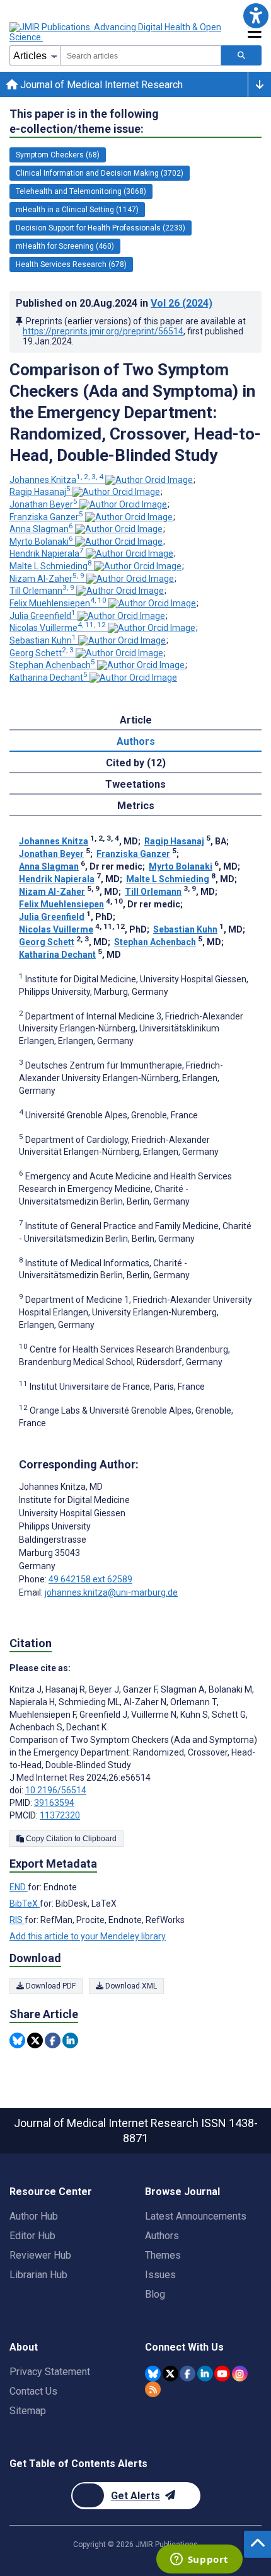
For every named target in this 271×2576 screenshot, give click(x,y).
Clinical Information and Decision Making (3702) (100, 173)
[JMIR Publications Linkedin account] (205, 2374)
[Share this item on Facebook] (53, 2040)
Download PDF (50, 1986)
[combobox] (141, 55)
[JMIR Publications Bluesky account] (153, 2374)
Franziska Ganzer (46, 517)
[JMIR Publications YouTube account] (222, 2374)
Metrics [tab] (136, 806)
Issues (160, 2275)
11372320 (60, 1815)
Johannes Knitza (56, 480)
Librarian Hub (38, 2275)
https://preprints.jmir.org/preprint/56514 (103, 331)
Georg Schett (42, 653)
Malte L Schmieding (51, 566)
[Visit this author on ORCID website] (149, 480)
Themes (163, 2255)
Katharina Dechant (49, 678)
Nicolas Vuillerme (58, 628)
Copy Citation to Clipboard (70, 1839)
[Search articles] (241, 55)
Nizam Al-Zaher (47, 579)
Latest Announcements (196, 2216)
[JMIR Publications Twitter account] (170, 2374)
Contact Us (33, 2391)
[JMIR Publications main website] (117, 32)
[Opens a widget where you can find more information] (199, 2560)
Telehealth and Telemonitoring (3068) (81, 191)
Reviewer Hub (40, 2255)
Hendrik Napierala (47, 553)
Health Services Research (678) (71, 264)
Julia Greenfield (43, 616)
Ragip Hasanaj (40, 492)
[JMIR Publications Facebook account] (187, 2374)
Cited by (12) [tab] (136, 763)
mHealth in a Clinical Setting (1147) (77, 210)
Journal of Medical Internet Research (100, 85)
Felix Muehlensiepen (58, 603)
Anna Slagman (41, 529)
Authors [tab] (136, 741)
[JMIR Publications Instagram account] (240, 2374)
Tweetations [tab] (135, 784)
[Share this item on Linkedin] (70, 2040)
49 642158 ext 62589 (90, 1579)
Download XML (130, 1986)
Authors (162, 2236)
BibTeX (25, 1904)
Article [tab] (136, 720)
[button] (256, 15)
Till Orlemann (42, 591)
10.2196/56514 (56, 1790)
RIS (17, 1920)
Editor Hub (32, 2236)
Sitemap (28, 2411)
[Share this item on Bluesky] (17, 2040)
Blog (155, 2294)
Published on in (114, 303)
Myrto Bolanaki (41, 542)
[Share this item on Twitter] (35, 2040)
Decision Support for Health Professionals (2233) (101, 228)
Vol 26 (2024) (182, 303)
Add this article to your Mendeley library (88, 1936)
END (19, 1887)
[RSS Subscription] (153, 2389)
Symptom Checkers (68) (58, 155)
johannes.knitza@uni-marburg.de (111, 1592)
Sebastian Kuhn (43, 640)
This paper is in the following (84, 121)
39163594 (54, 1803)
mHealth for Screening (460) (65, 246)
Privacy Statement (50, 2372)
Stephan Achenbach (52, 665)
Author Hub (34, 2216)
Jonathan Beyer (43, 504)
